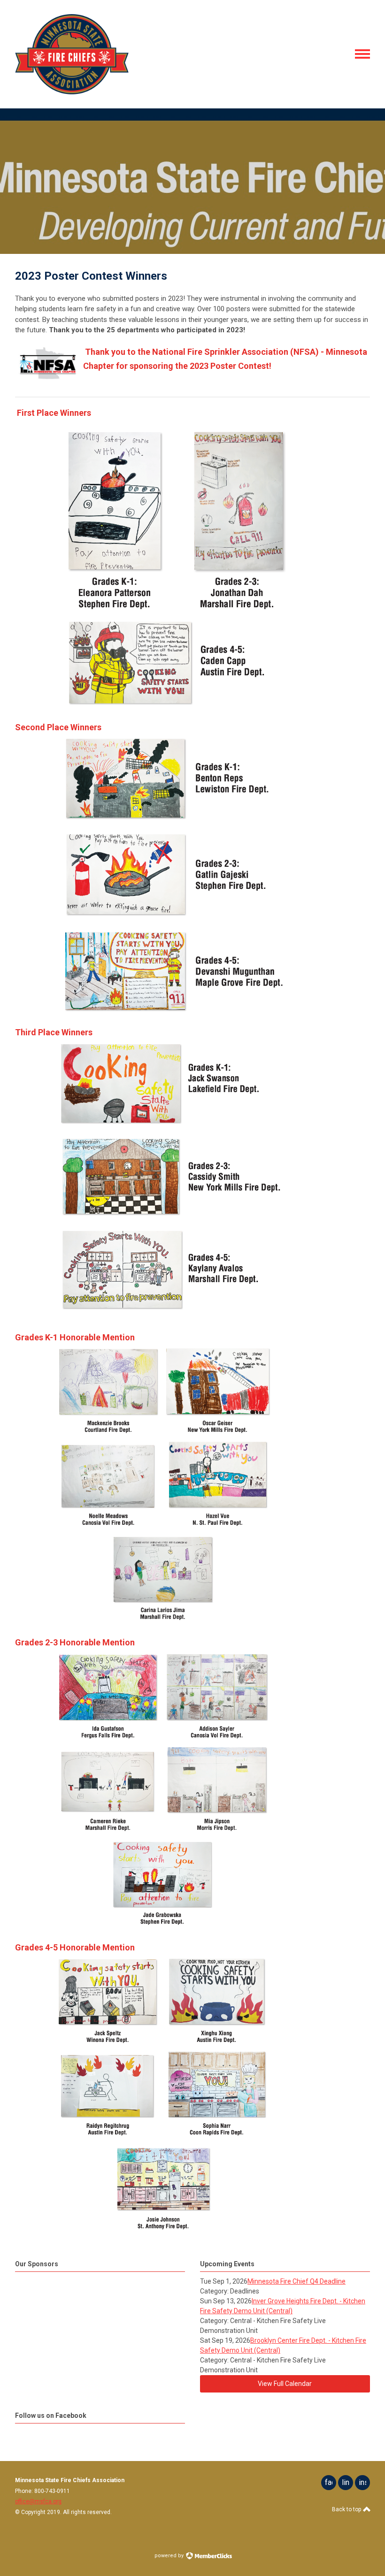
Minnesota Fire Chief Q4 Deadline (296, 2281)
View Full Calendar (285, 2384)
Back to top (347, 2509)
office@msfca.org (38, 2501)
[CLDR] (72, 92)
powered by (170, 2556)
